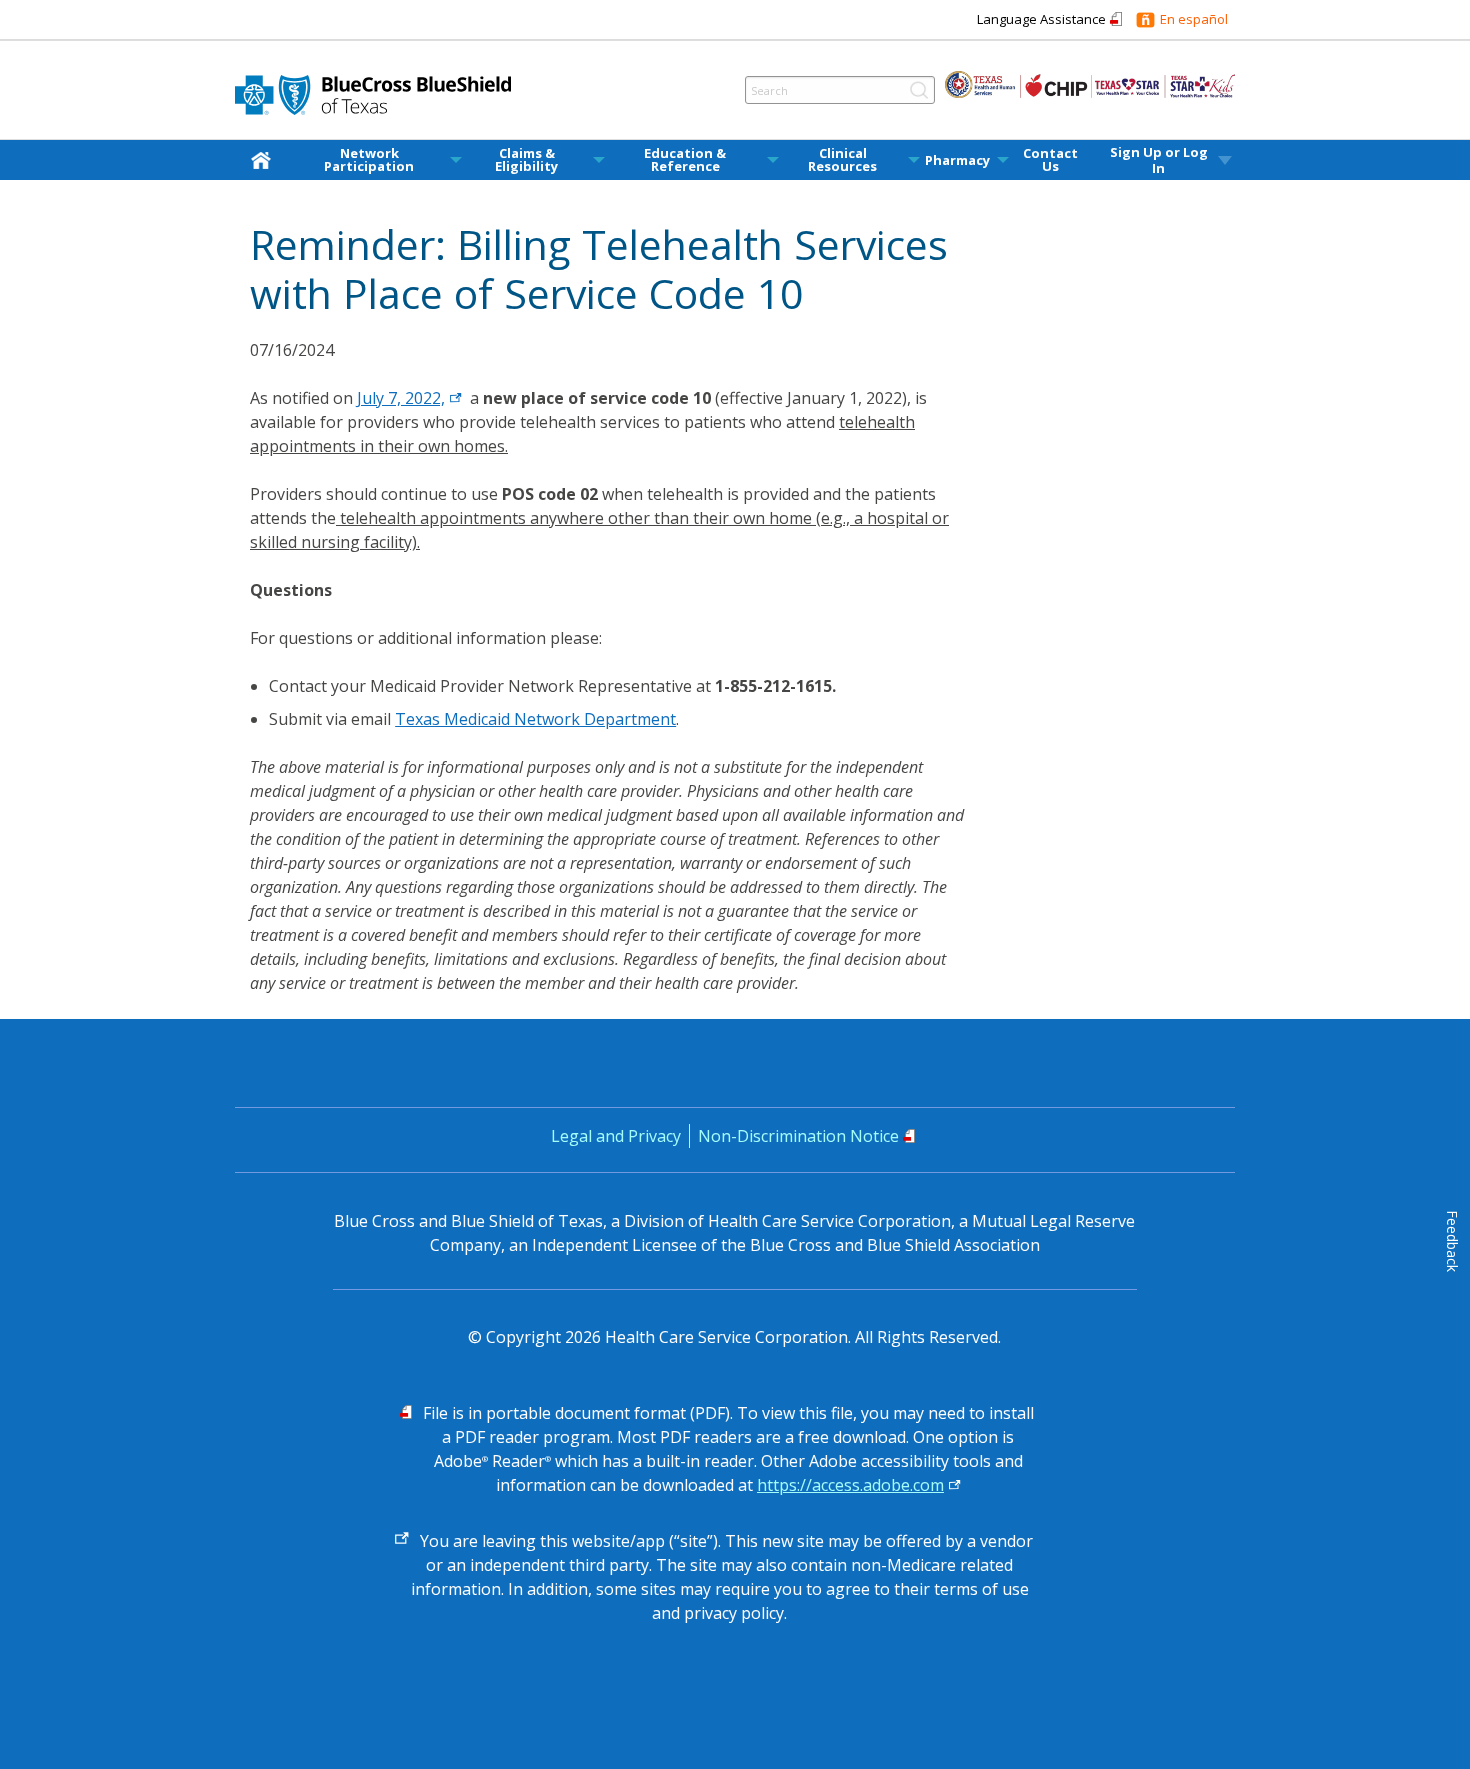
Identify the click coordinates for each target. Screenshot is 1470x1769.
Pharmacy (957, 160)
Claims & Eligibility (526, 160)
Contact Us (1050, 160)
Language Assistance (1041, 19)
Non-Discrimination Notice (798, 1136)
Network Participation (369, 160)
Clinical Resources (842, 160)
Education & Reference (685, 160)
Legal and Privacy (616, 1136)
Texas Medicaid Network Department (535, 719)
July (401, 398)
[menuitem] (265, 160)
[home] (265, 159)
